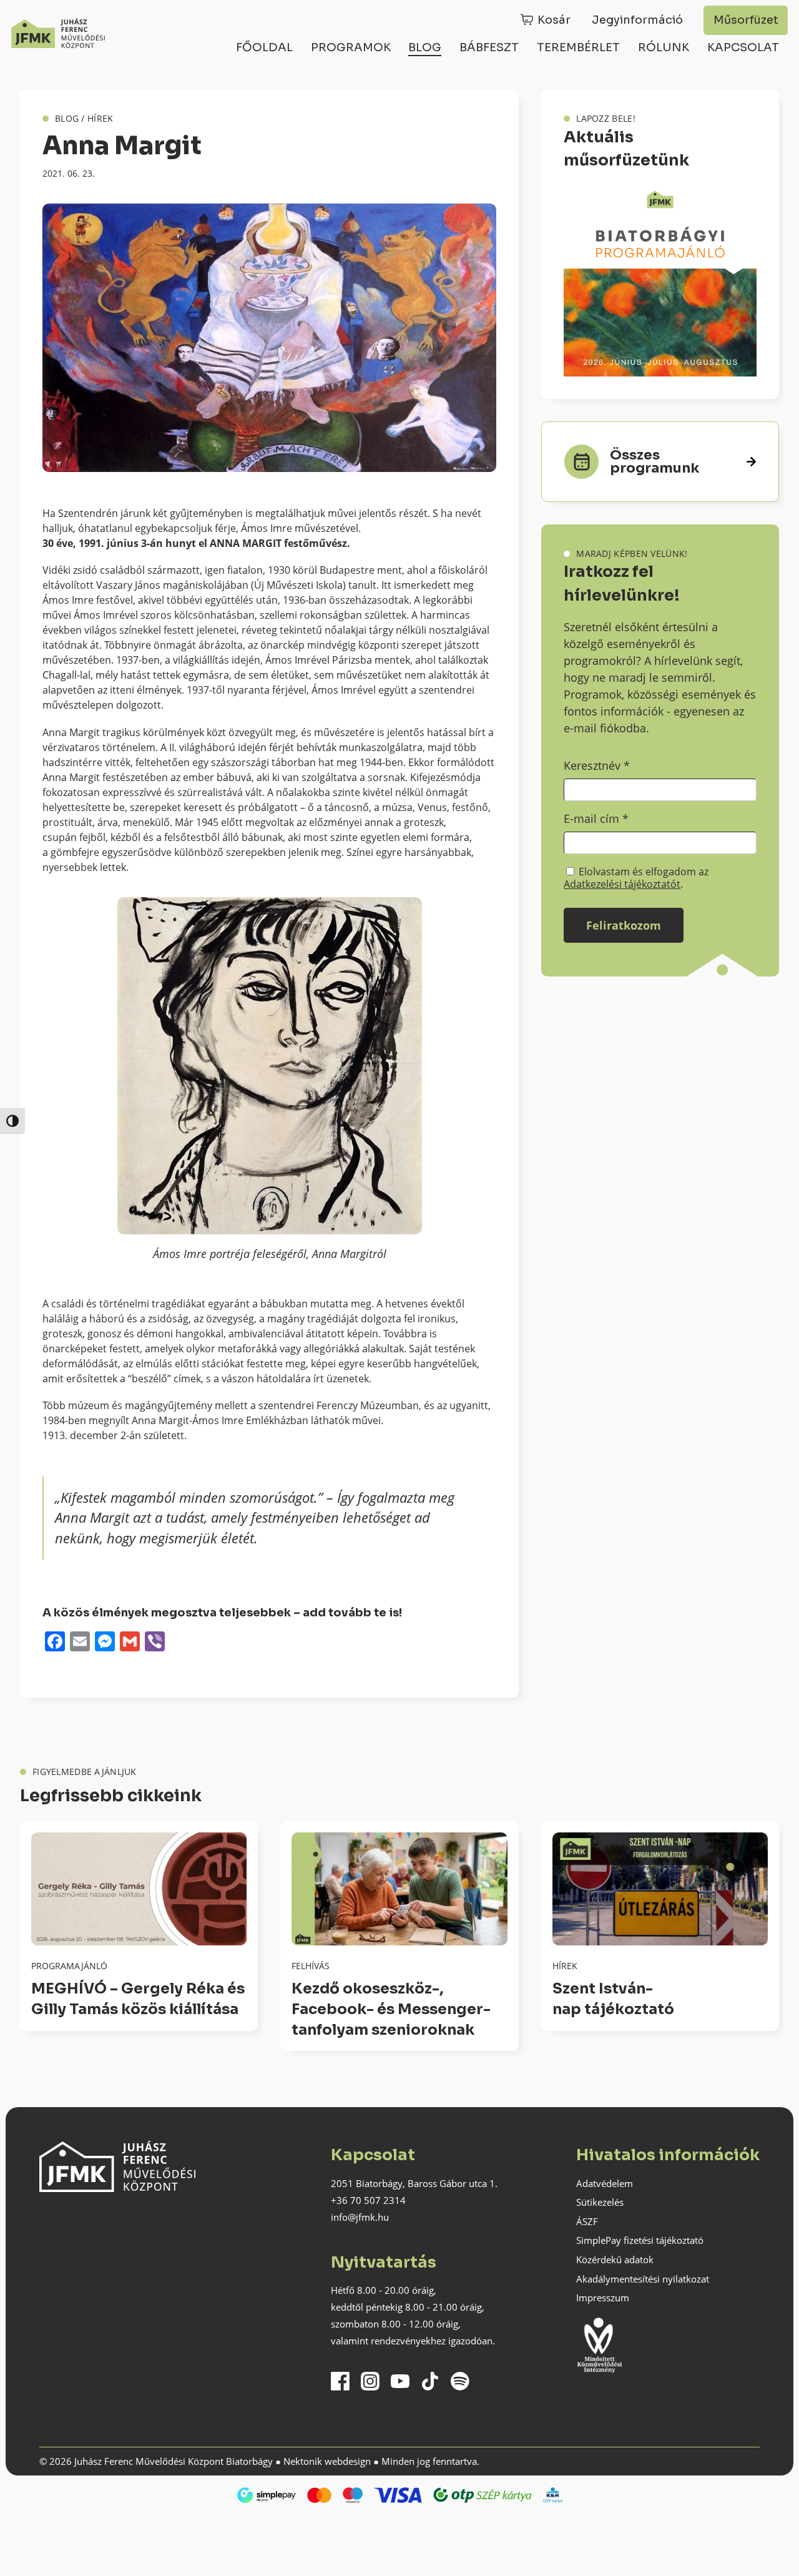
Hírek (100, 118)
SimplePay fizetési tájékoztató (640, 2240)
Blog (425, 47)
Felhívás (311, 1966)
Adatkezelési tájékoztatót (622, 884)
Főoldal (264, 47)
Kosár (554, 20)
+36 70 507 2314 (368, 2200)
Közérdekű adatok (615, 2259)
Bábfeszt (489, 47)
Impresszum (603, 2298)
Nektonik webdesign (327, 2461)
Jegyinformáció (637, 20)
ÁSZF (587, 2221)
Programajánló (69, 1966)
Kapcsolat (743, 47)
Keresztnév (597, 765)
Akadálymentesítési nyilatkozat (643, 2279)
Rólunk (664, 47)
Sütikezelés (600, 2202)
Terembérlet (578, 47)
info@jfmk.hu (360, 2217)
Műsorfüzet (746, 20)
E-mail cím (596, 819)
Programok (351, 47)
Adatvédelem (605, 2183)
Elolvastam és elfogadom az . (636, 878)
